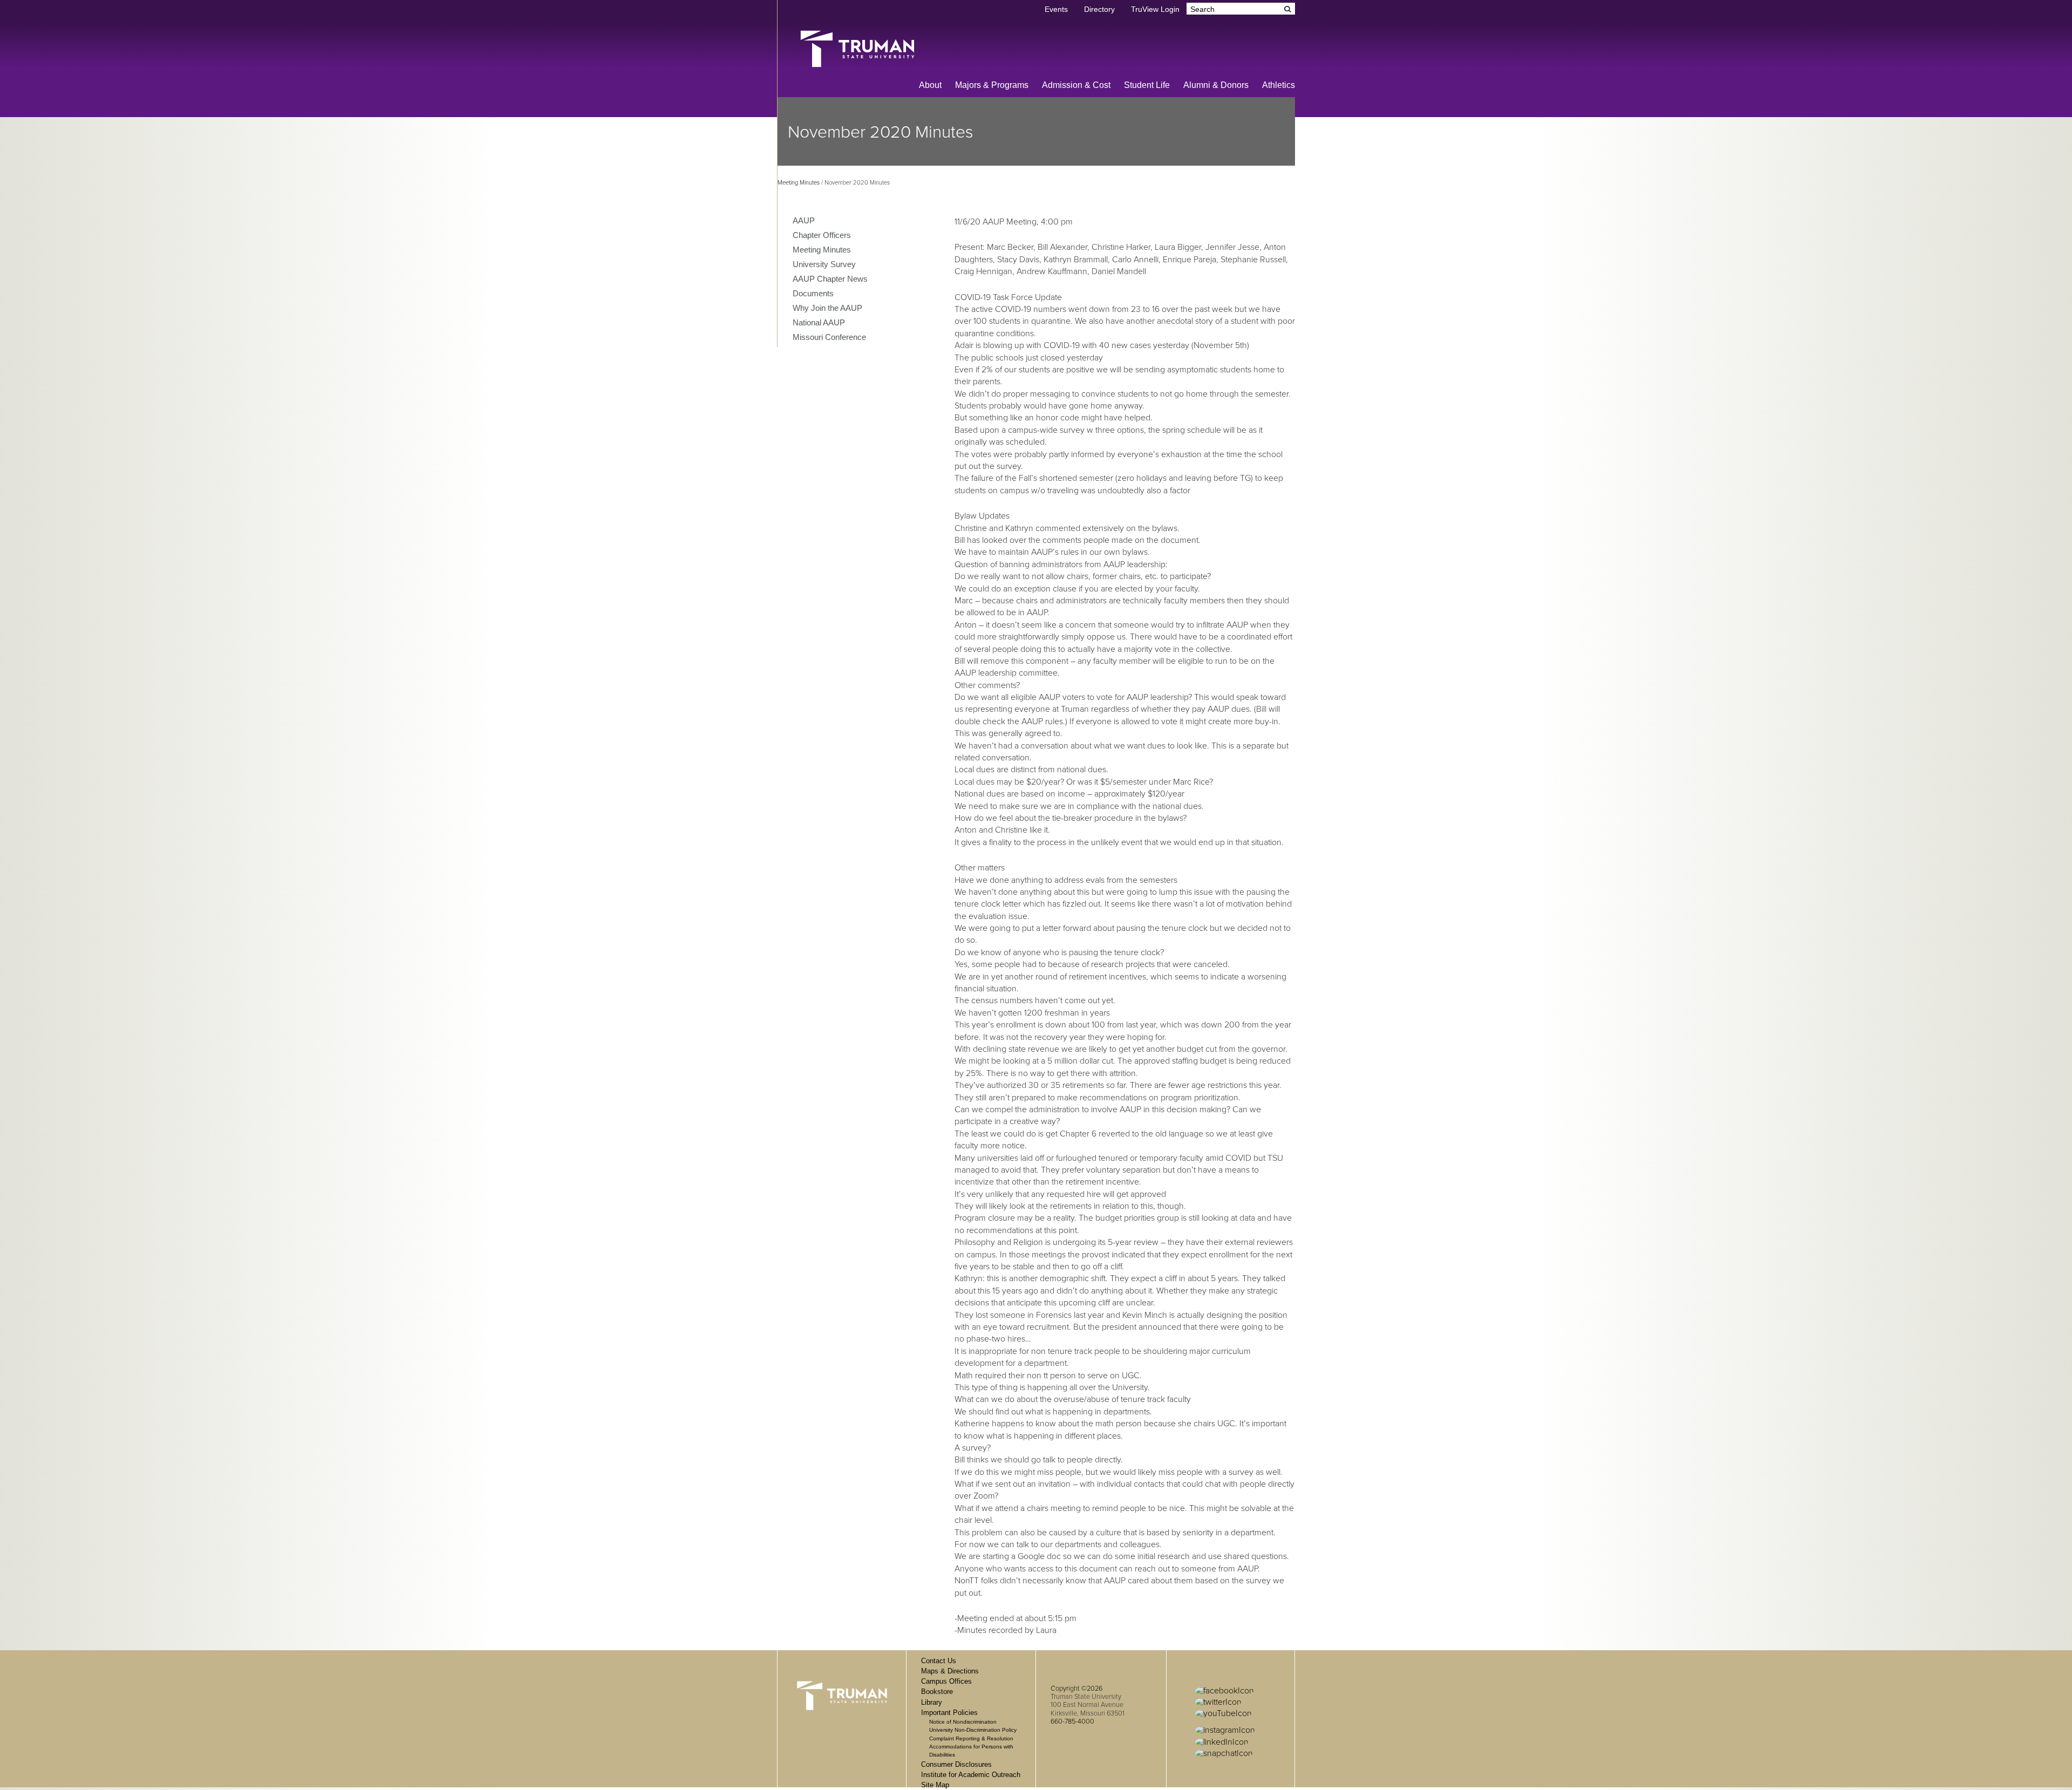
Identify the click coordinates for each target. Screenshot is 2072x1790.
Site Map (935, 1785)
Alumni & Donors (1216, 85)
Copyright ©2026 (1076, 1689)
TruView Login (1155, 9)
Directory (1099, 9)
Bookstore (937, 1692)
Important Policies (949, 1713)
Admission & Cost (1076, 85)
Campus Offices (946, 1681)
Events (1056, 9)
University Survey (824, 264)
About (930, 85)
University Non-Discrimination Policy (973, 1730)
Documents (813, 293)
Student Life (1147, 85)
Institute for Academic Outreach (971, 1775)
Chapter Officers (822, 235)
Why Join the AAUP (827, 308)
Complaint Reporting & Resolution (971, 1738)
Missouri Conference (829, 337)
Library (932, 1702)
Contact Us (939, 1661)
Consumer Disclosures (956, 1764)
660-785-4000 (1072, 1721)
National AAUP (819, 322)
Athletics (1279, 85)
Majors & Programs (992, 85)
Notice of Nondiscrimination (963, 1722)
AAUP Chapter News (830, 279)
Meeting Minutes (799, 183)
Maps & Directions (950, 1671)
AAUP (804, 220)
